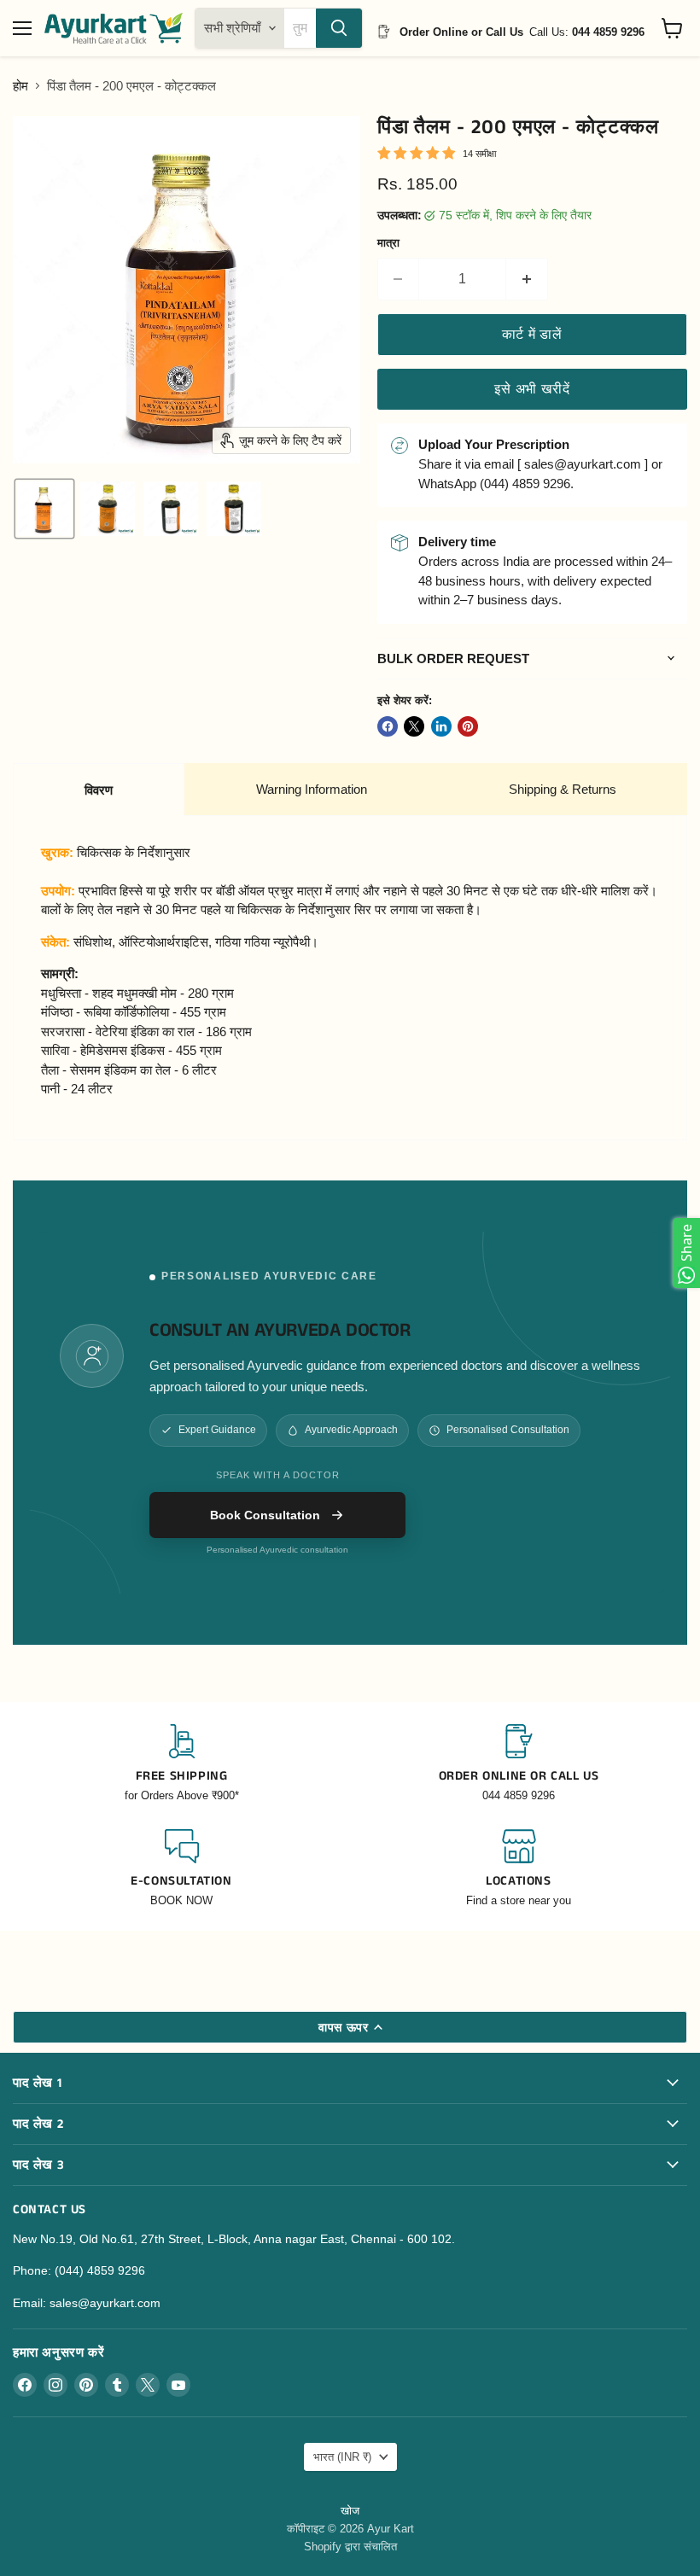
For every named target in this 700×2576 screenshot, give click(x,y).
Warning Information (312, 789)
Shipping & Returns (563, 789)
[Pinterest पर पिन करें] (468, 726)
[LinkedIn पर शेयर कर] (441, 726)
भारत (342, 2457)
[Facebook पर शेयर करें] (388, 726)
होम (20, 86)
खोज (350, 2511)
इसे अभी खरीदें (532, 389)
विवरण (99, 790)
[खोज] (339, 28)
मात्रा (388, 243)
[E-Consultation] (181, 1869)
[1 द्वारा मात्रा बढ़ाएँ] (527, 279)
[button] (44, 509)
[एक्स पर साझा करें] (414, 726)
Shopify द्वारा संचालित (350, 2547)
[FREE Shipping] (181, 1764)
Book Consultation (265, 1515)
